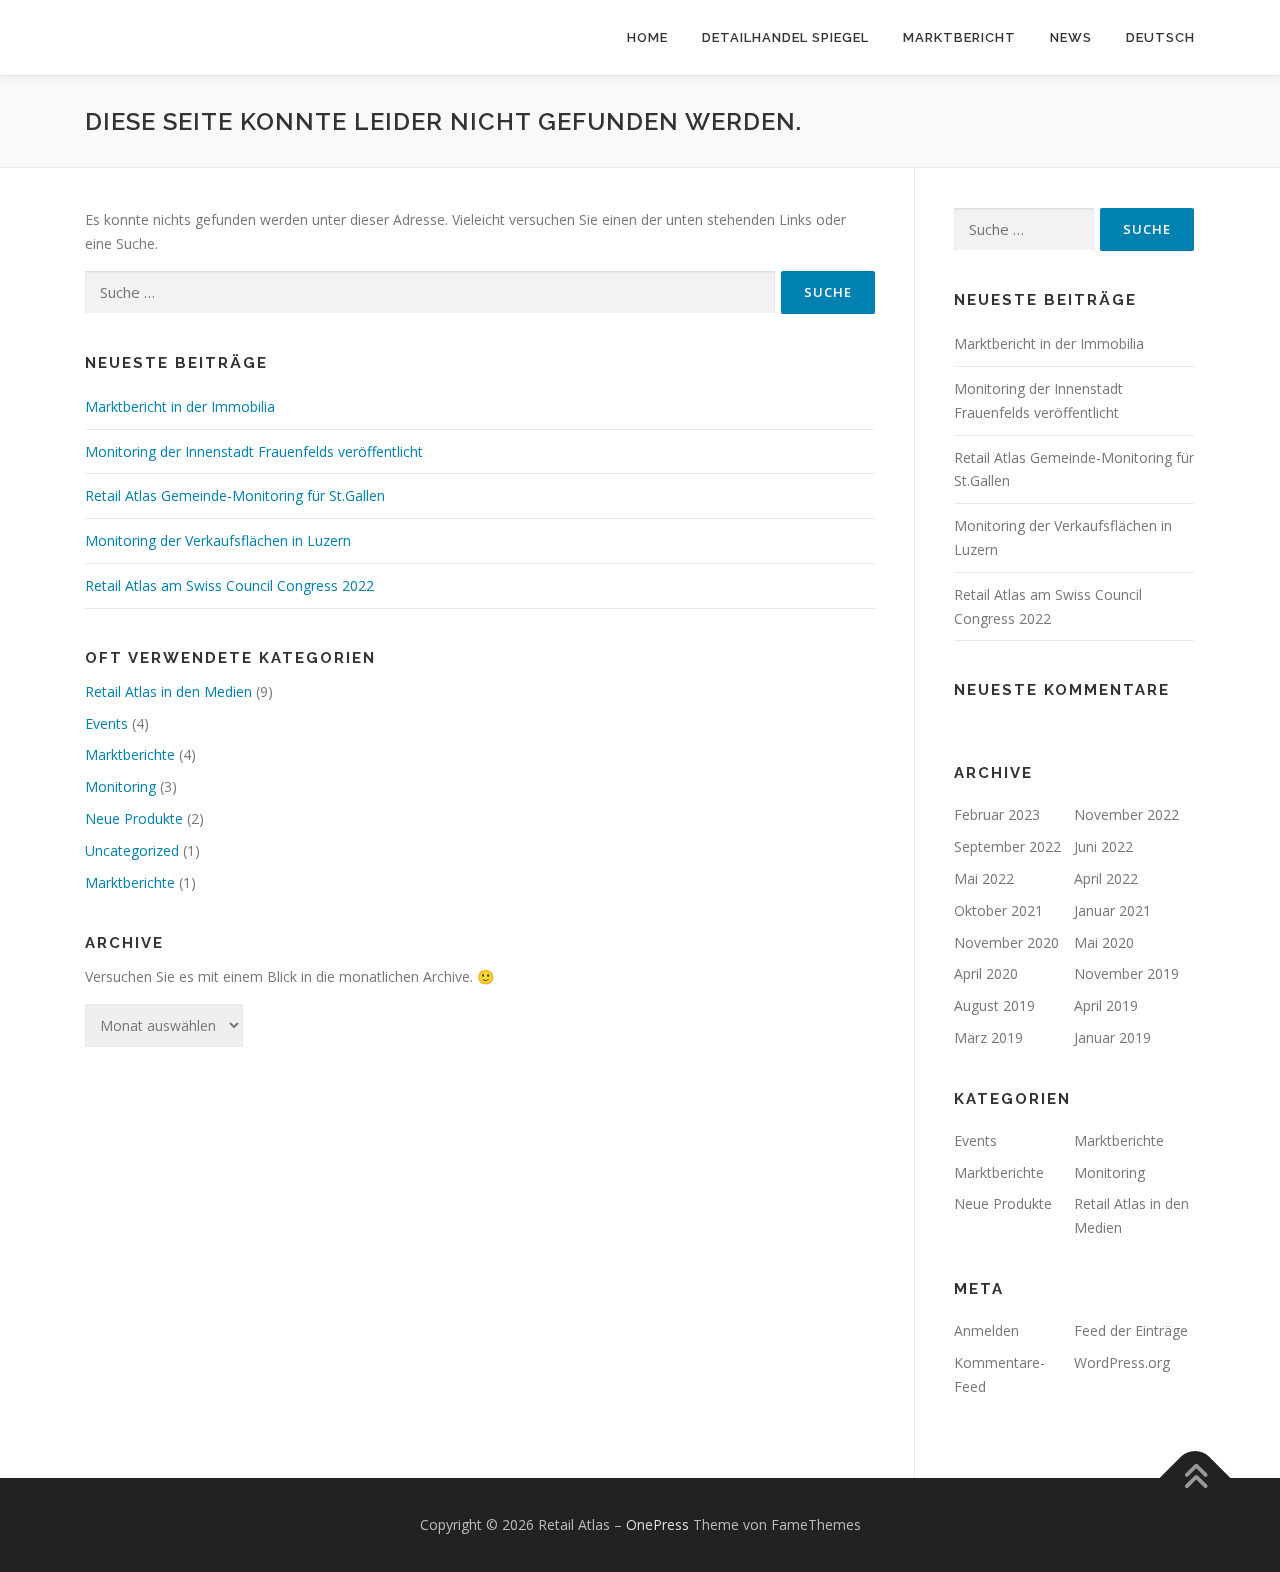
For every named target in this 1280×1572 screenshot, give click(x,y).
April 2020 (986, 973)
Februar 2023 (997, 814)
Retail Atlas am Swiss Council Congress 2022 (229, 585)
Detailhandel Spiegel (785, 37)
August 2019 (994, 1005)
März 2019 (988, 1037)
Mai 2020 (1104, 942)
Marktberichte (130, 754)
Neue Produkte (134, 818)
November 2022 (1126, 814)
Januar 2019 (1112, 1037)
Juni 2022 (1103, 846)
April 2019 (1106, 1005)
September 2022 (1007, 846)
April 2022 (1106, 878)
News (1071, 37)
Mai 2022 (984, 878)
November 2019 (1126, 973)
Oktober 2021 (998, 910)
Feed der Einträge (1131, 1330)
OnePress (657, 1524)
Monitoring (120, 786)
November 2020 (1006, 942)
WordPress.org (1122, 1362)
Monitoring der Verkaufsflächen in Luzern (218, 540)
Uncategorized (132, 850)
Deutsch (1160, 37)
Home (647, 37)
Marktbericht (959, 37)
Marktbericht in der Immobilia (180, 406)
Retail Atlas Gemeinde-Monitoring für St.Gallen (235, 495)
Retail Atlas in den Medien (168, 691)
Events (106, 723)
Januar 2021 (1112, 910)
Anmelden (986, 1330)
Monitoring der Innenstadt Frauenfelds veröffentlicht (254, 451)
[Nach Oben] (1195, 1478)
